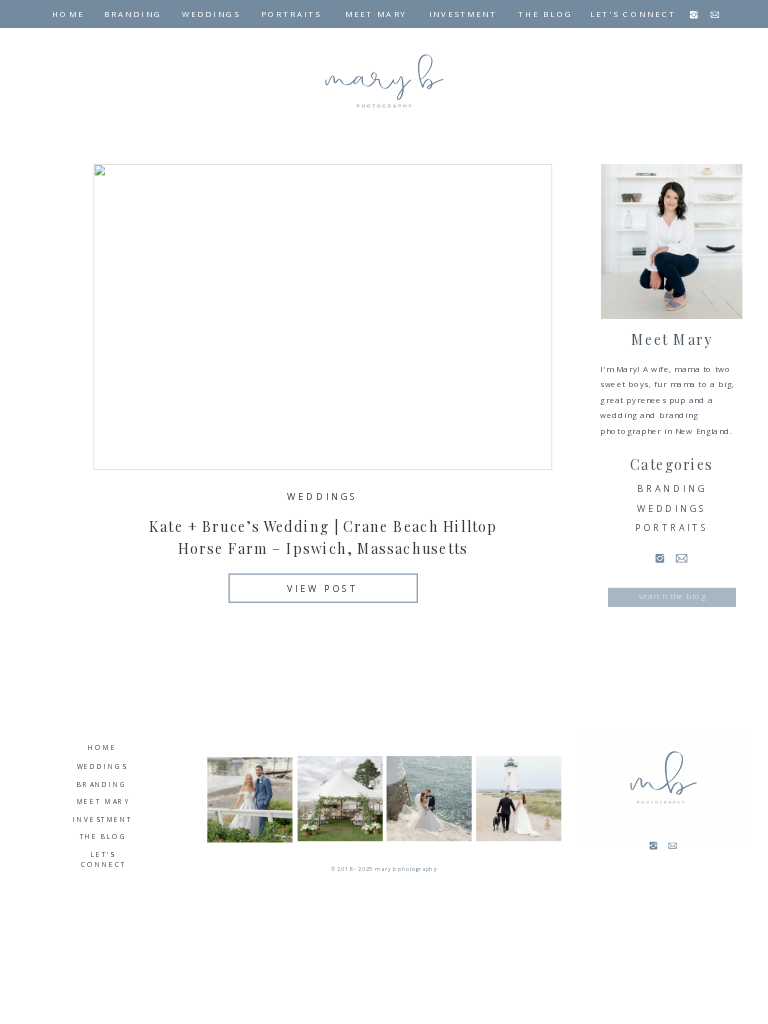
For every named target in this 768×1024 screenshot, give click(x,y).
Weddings (322, 497)
